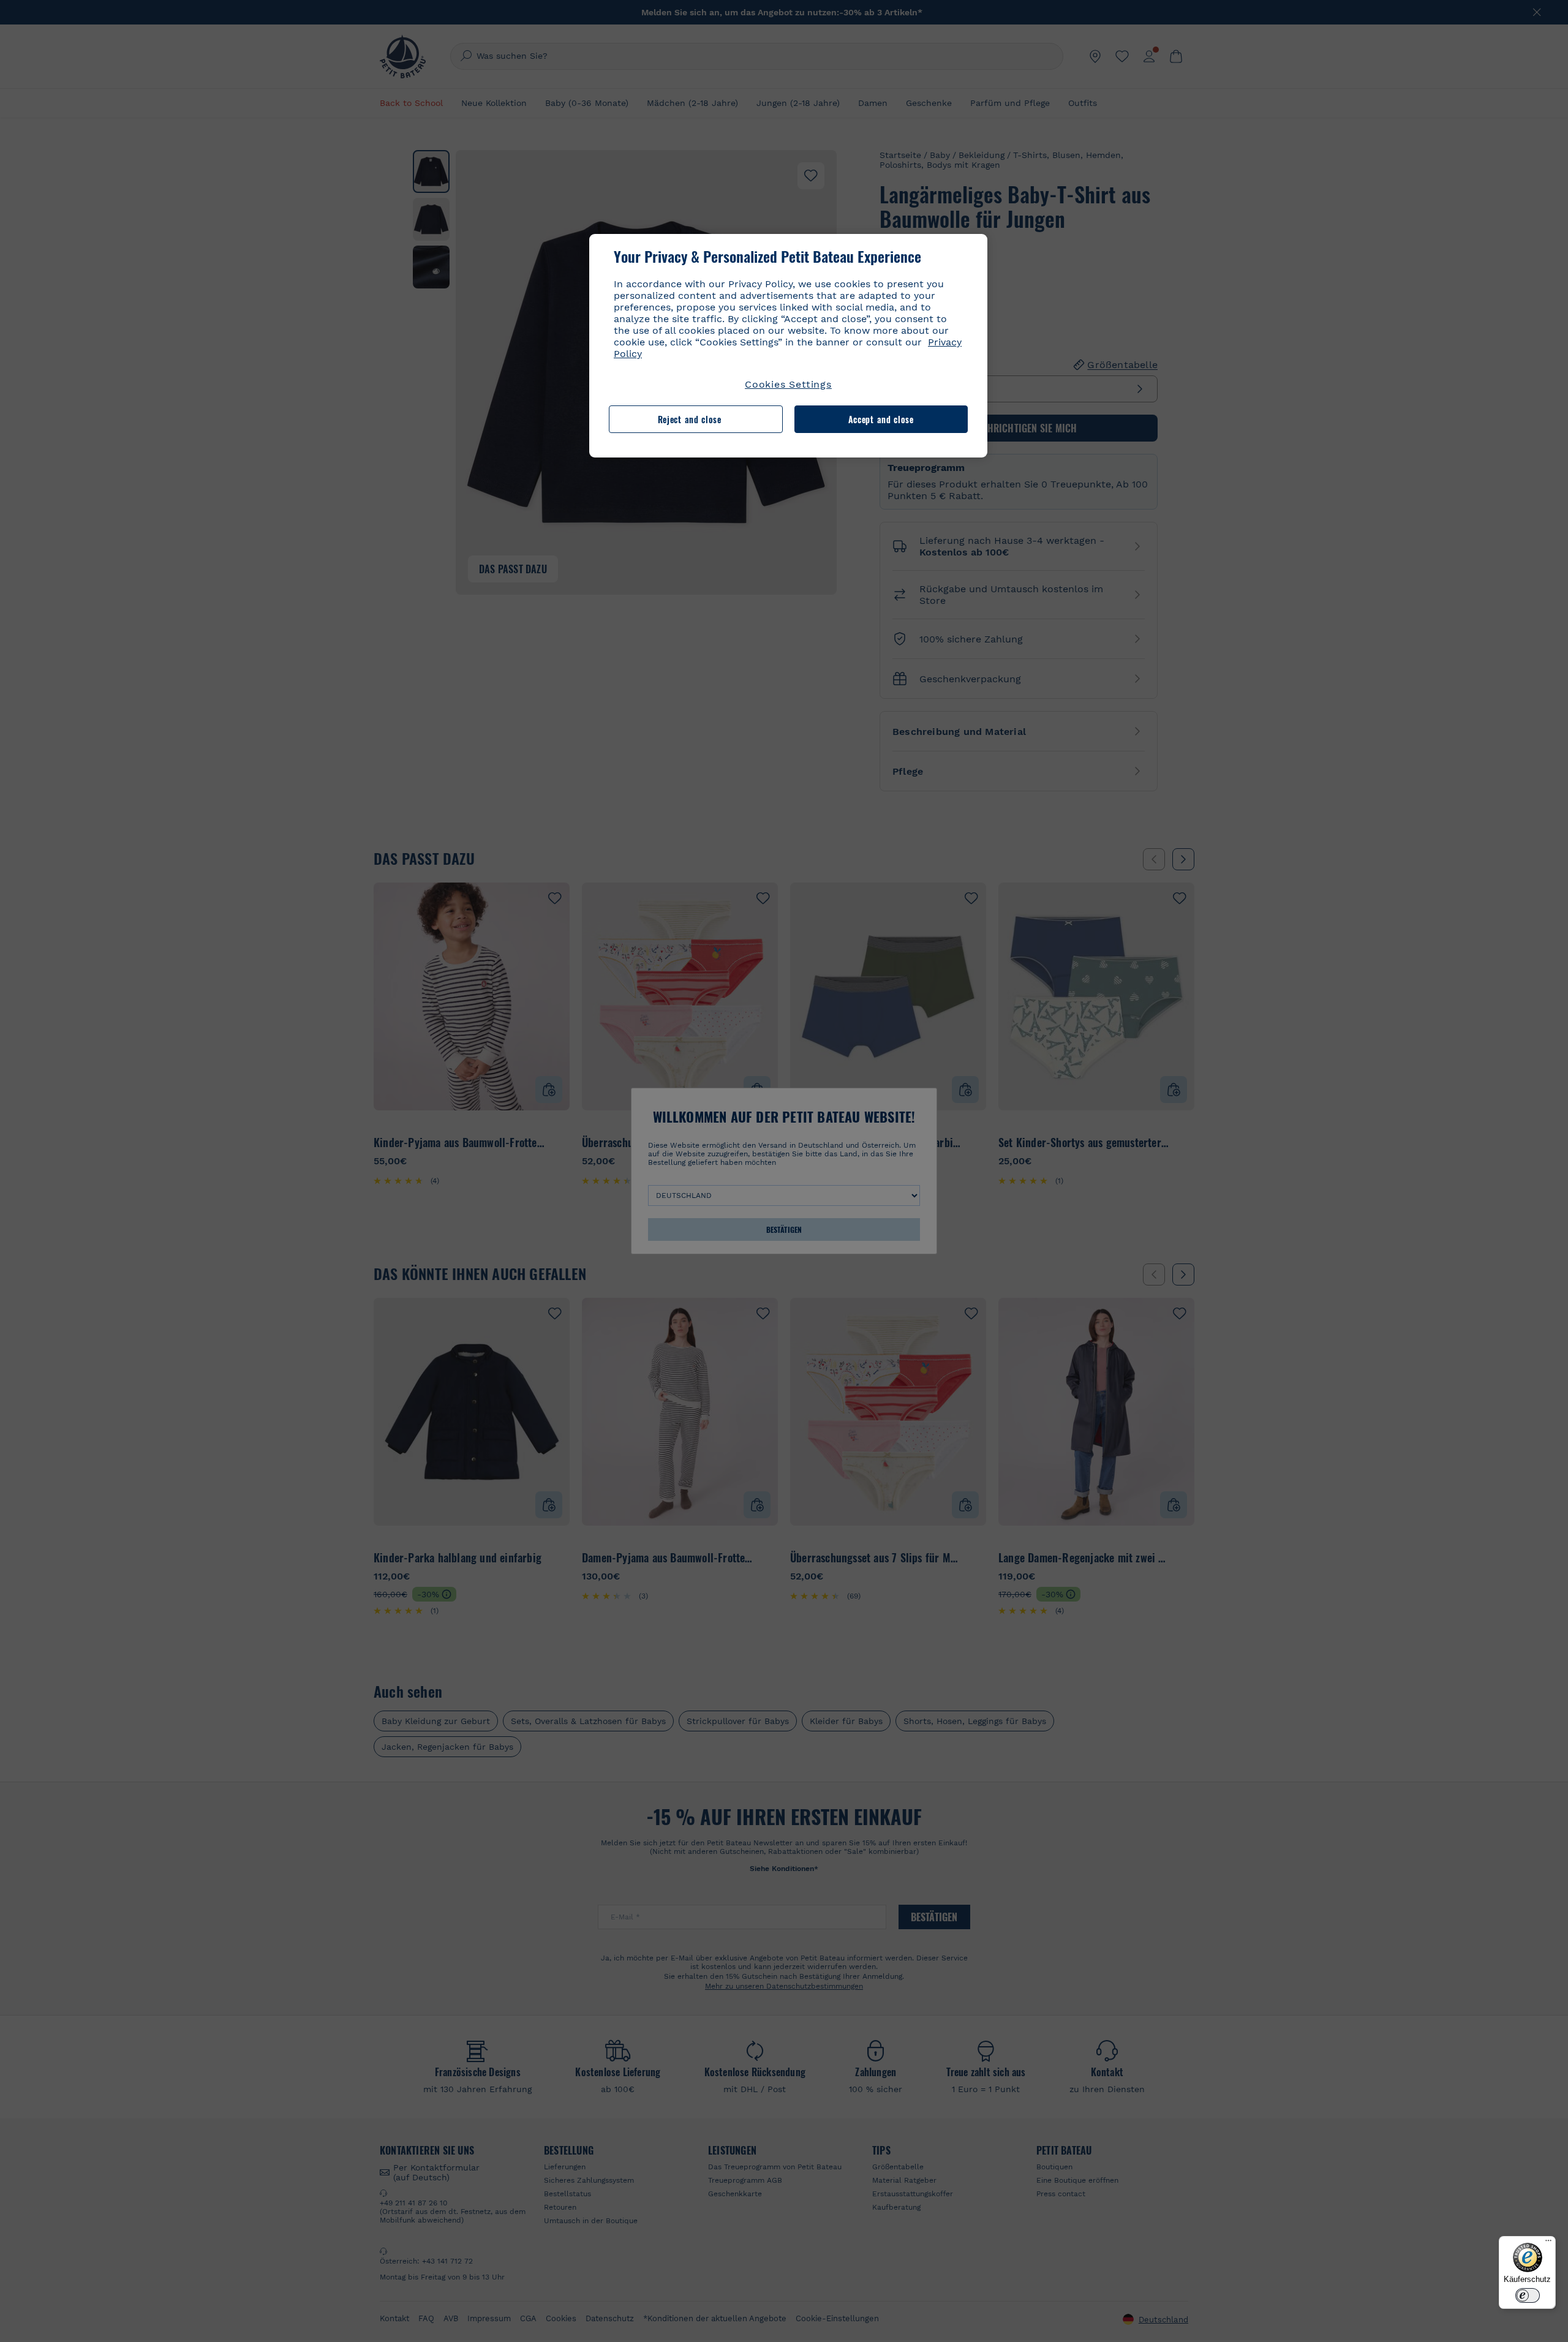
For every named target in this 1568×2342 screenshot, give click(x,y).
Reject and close (690, 419)
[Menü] (1548, 2243)
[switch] (1528, 2295)
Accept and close (881, 419)
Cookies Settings (788, 384)
